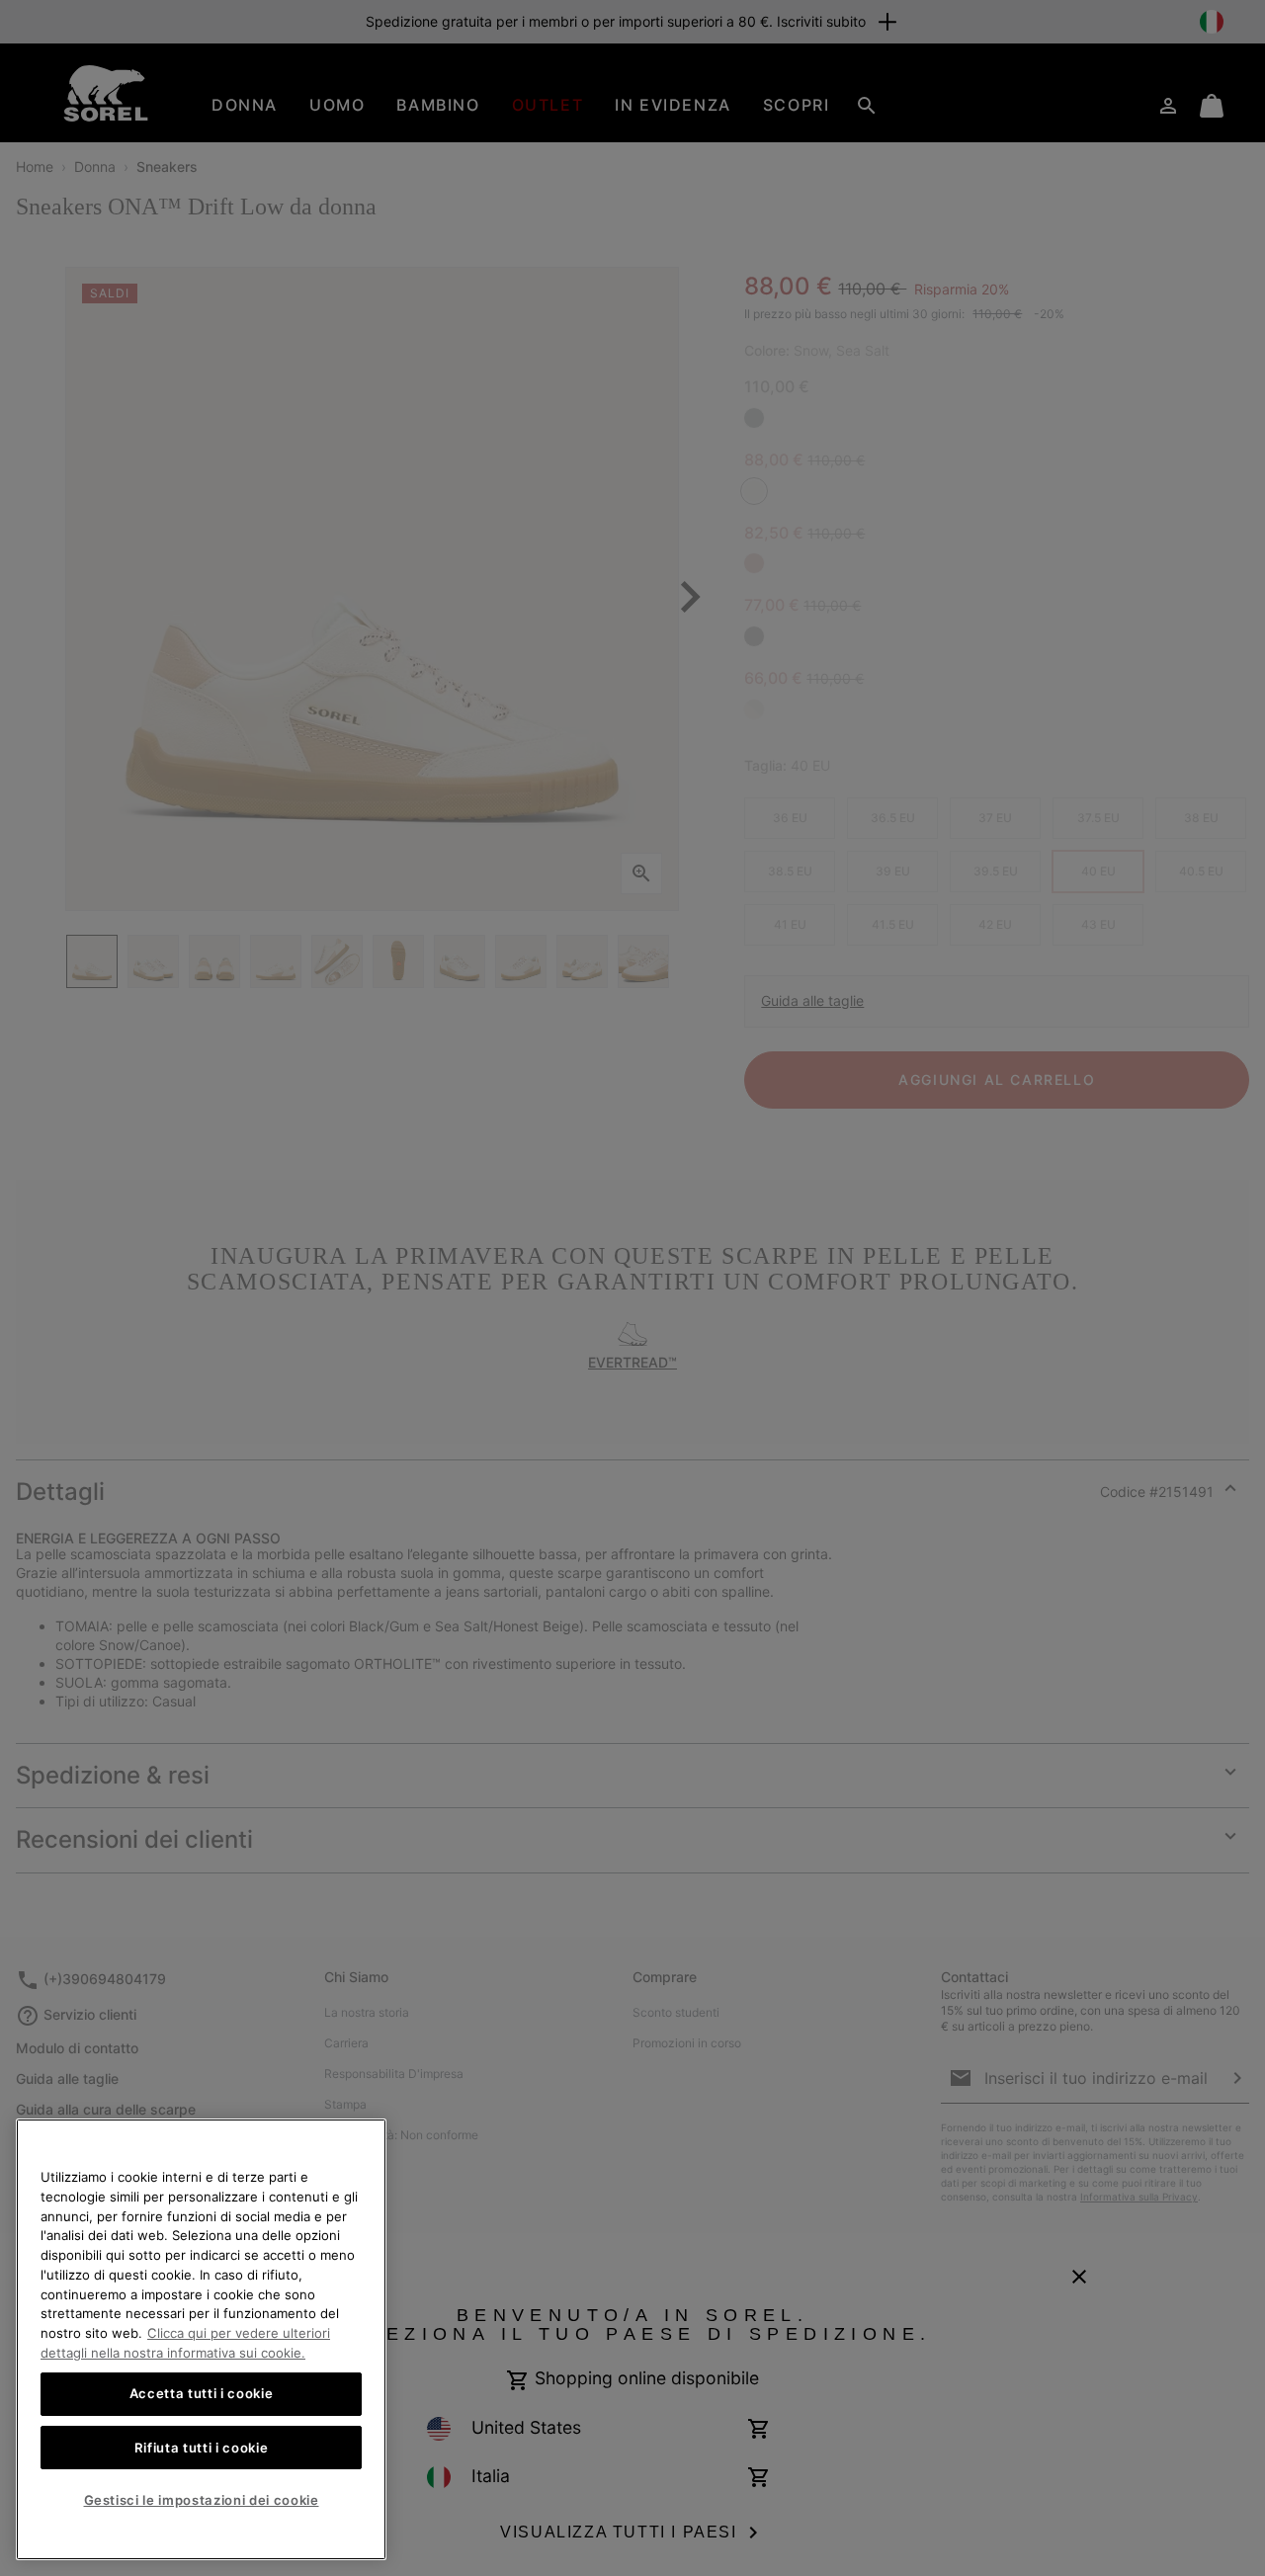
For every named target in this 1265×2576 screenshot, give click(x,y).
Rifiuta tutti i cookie (201, 2448)
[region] (201, 2339)
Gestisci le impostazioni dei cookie (202, 2500)
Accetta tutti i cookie (201, 2394)
